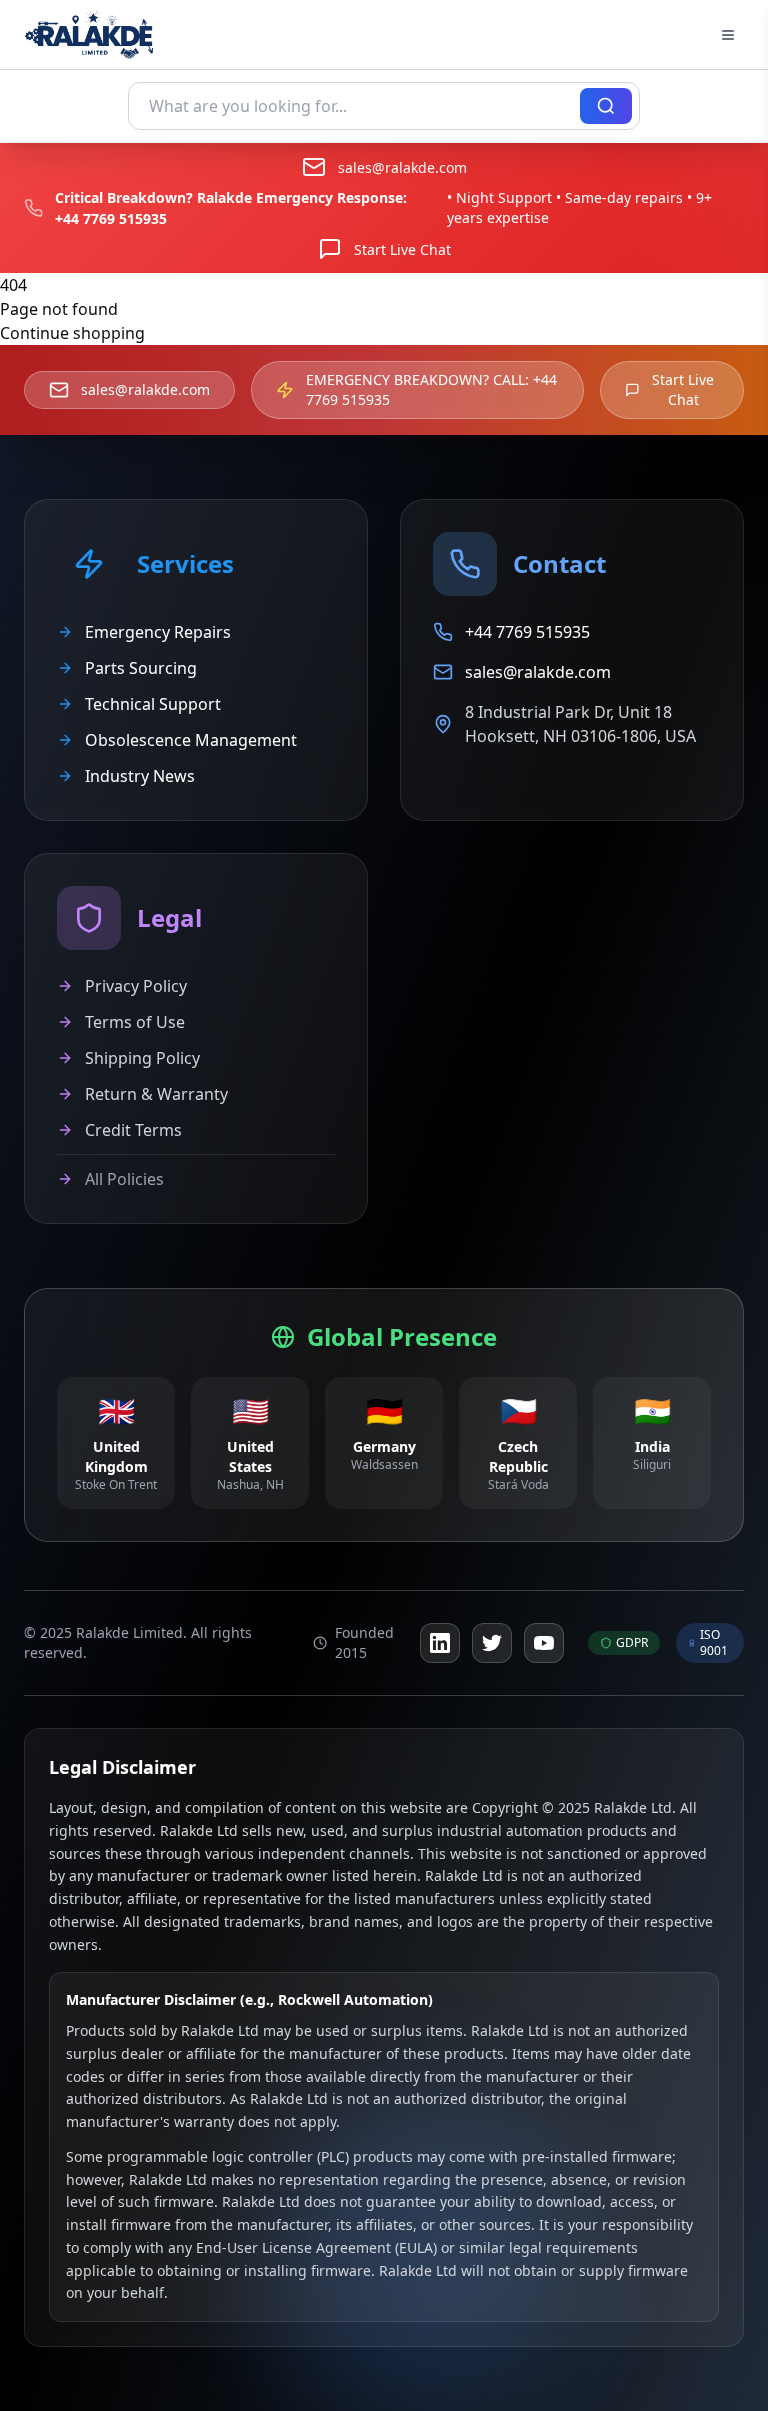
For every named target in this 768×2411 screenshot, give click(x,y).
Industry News (140, 776)
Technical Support (153, 704)
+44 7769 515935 (111, 218)
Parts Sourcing (141, 668)
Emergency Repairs (158, 632)
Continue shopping (72, 333)
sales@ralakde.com (402, 167)
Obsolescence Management (191, 740)
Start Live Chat (402, 249)
